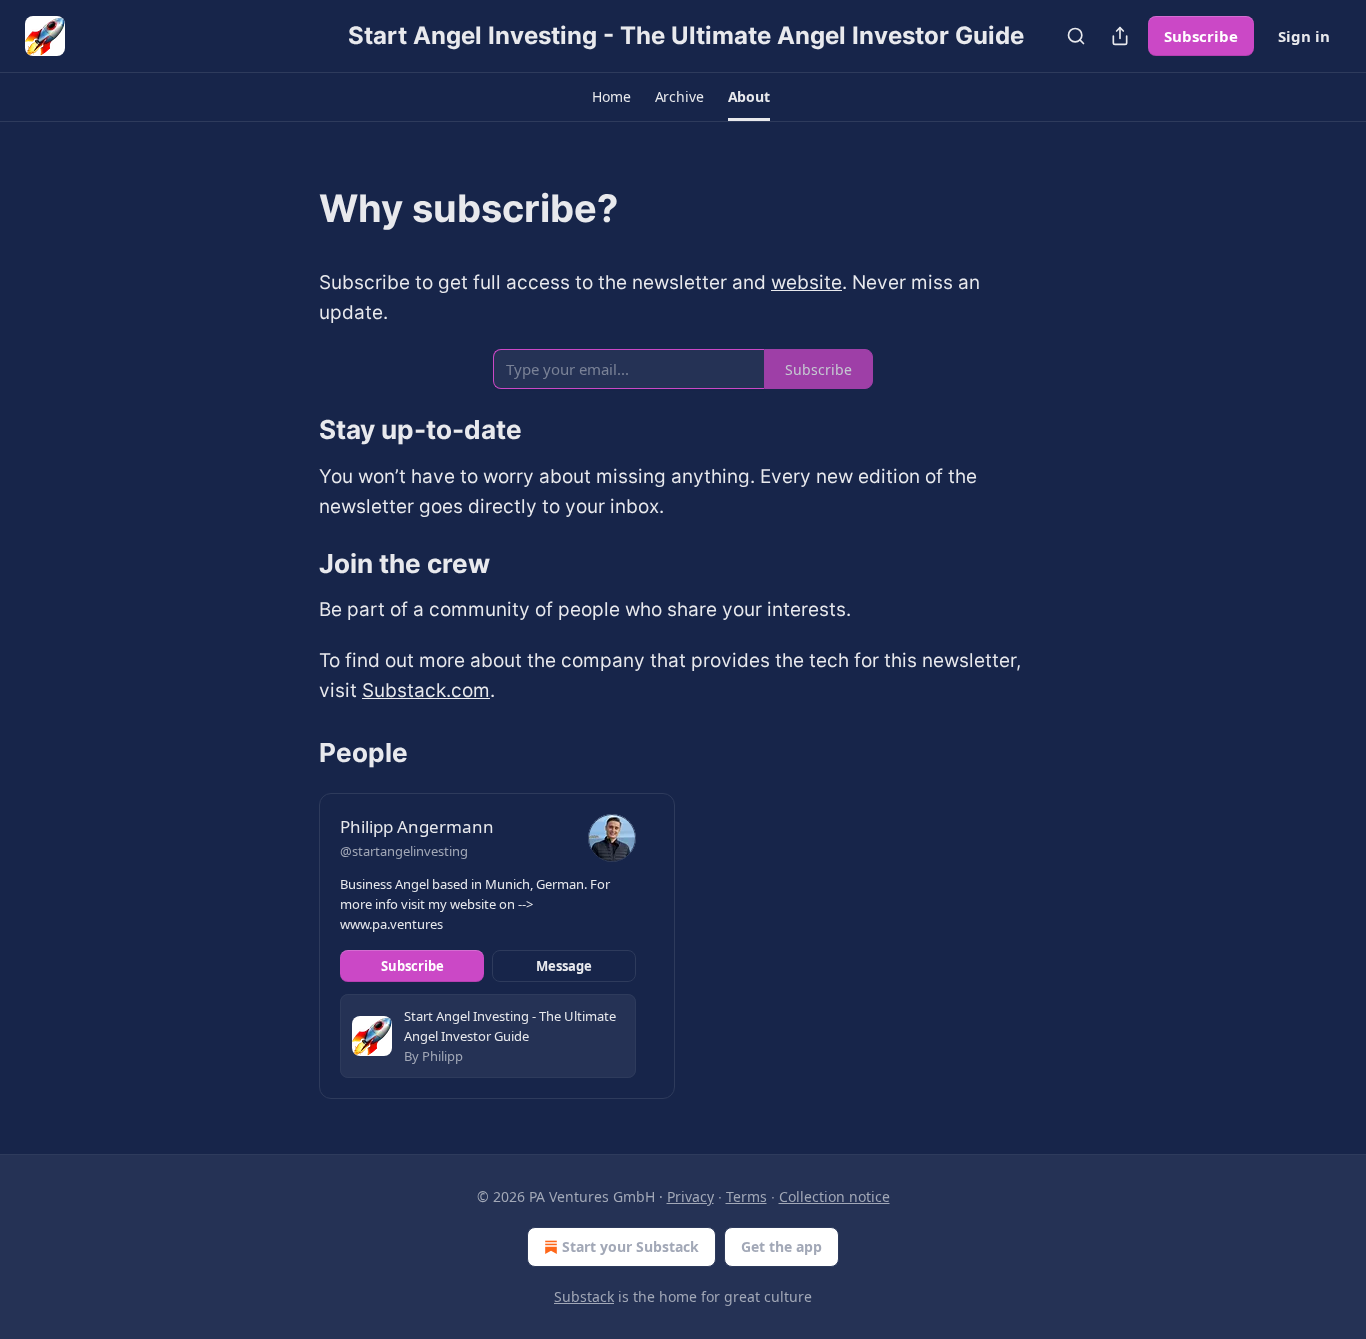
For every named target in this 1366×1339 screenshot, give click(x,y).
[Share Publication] (1120, 36)
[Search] (1076, 36)
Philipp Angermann (417, 826)
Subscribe (1201, 36)
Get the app (781, 1246)
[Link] (291, 208)
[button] (611, 97)
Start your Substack (630, 1246)
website (806, 282)
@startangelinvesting (404, 851)
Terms (746, 1196)
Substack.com (426, 690)
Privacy (690, 1196)
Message (564, 966)
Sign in (1304, 36)
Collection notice (834, 1196)
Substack (584, 1296)
